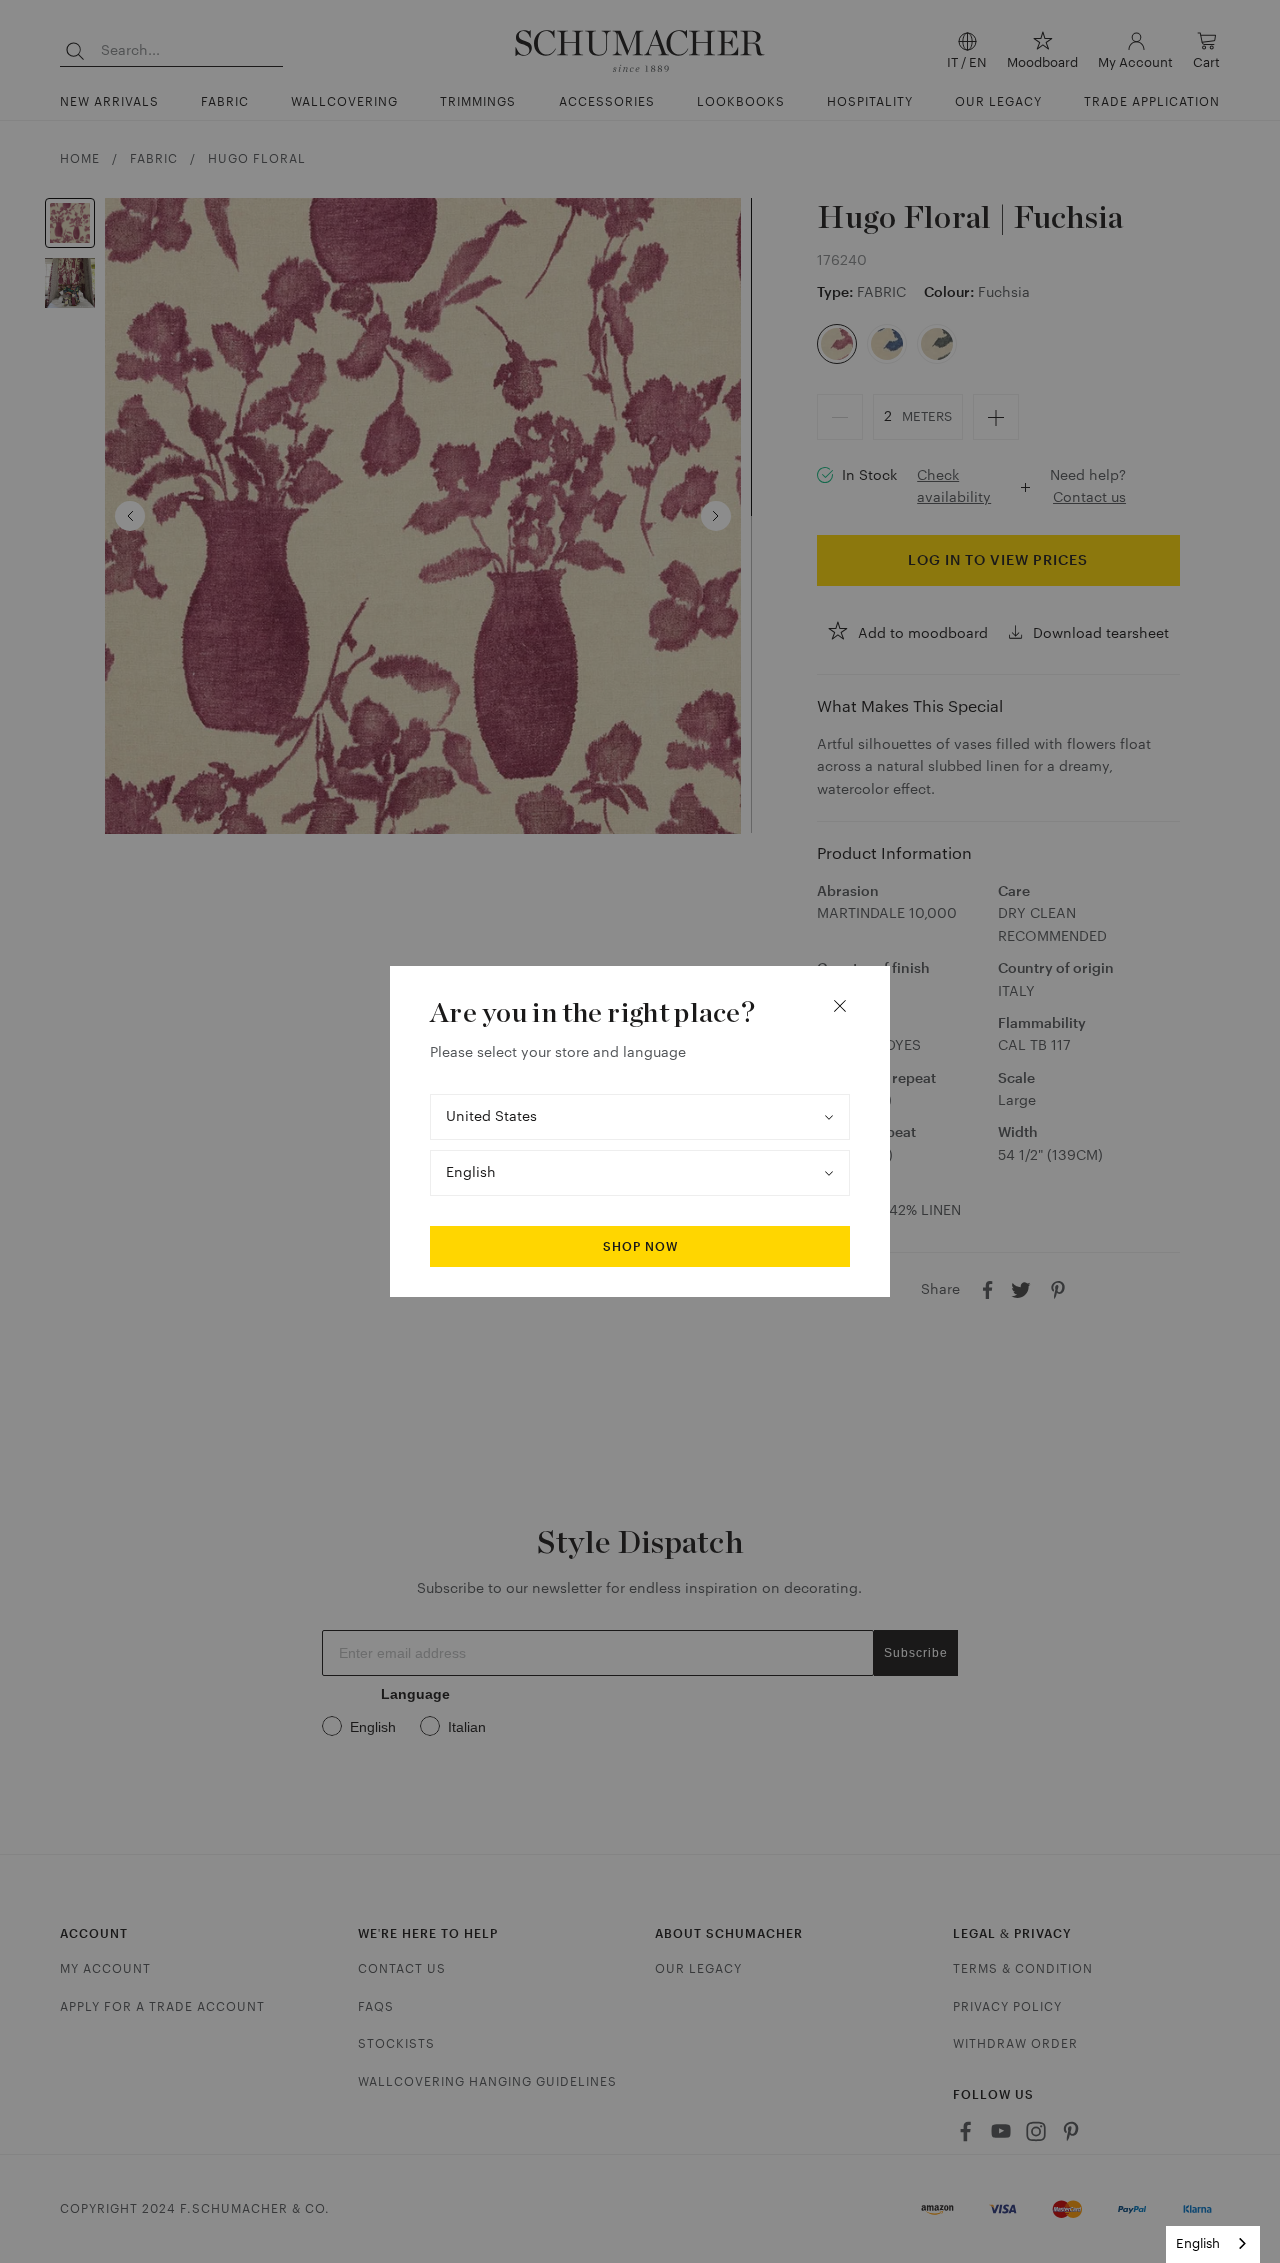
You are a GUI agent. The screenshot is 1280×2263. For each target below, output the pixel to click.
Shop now (640, 1247)
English (1198, 2243)
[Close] (840, 1006)
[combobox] (1213, 2244)
